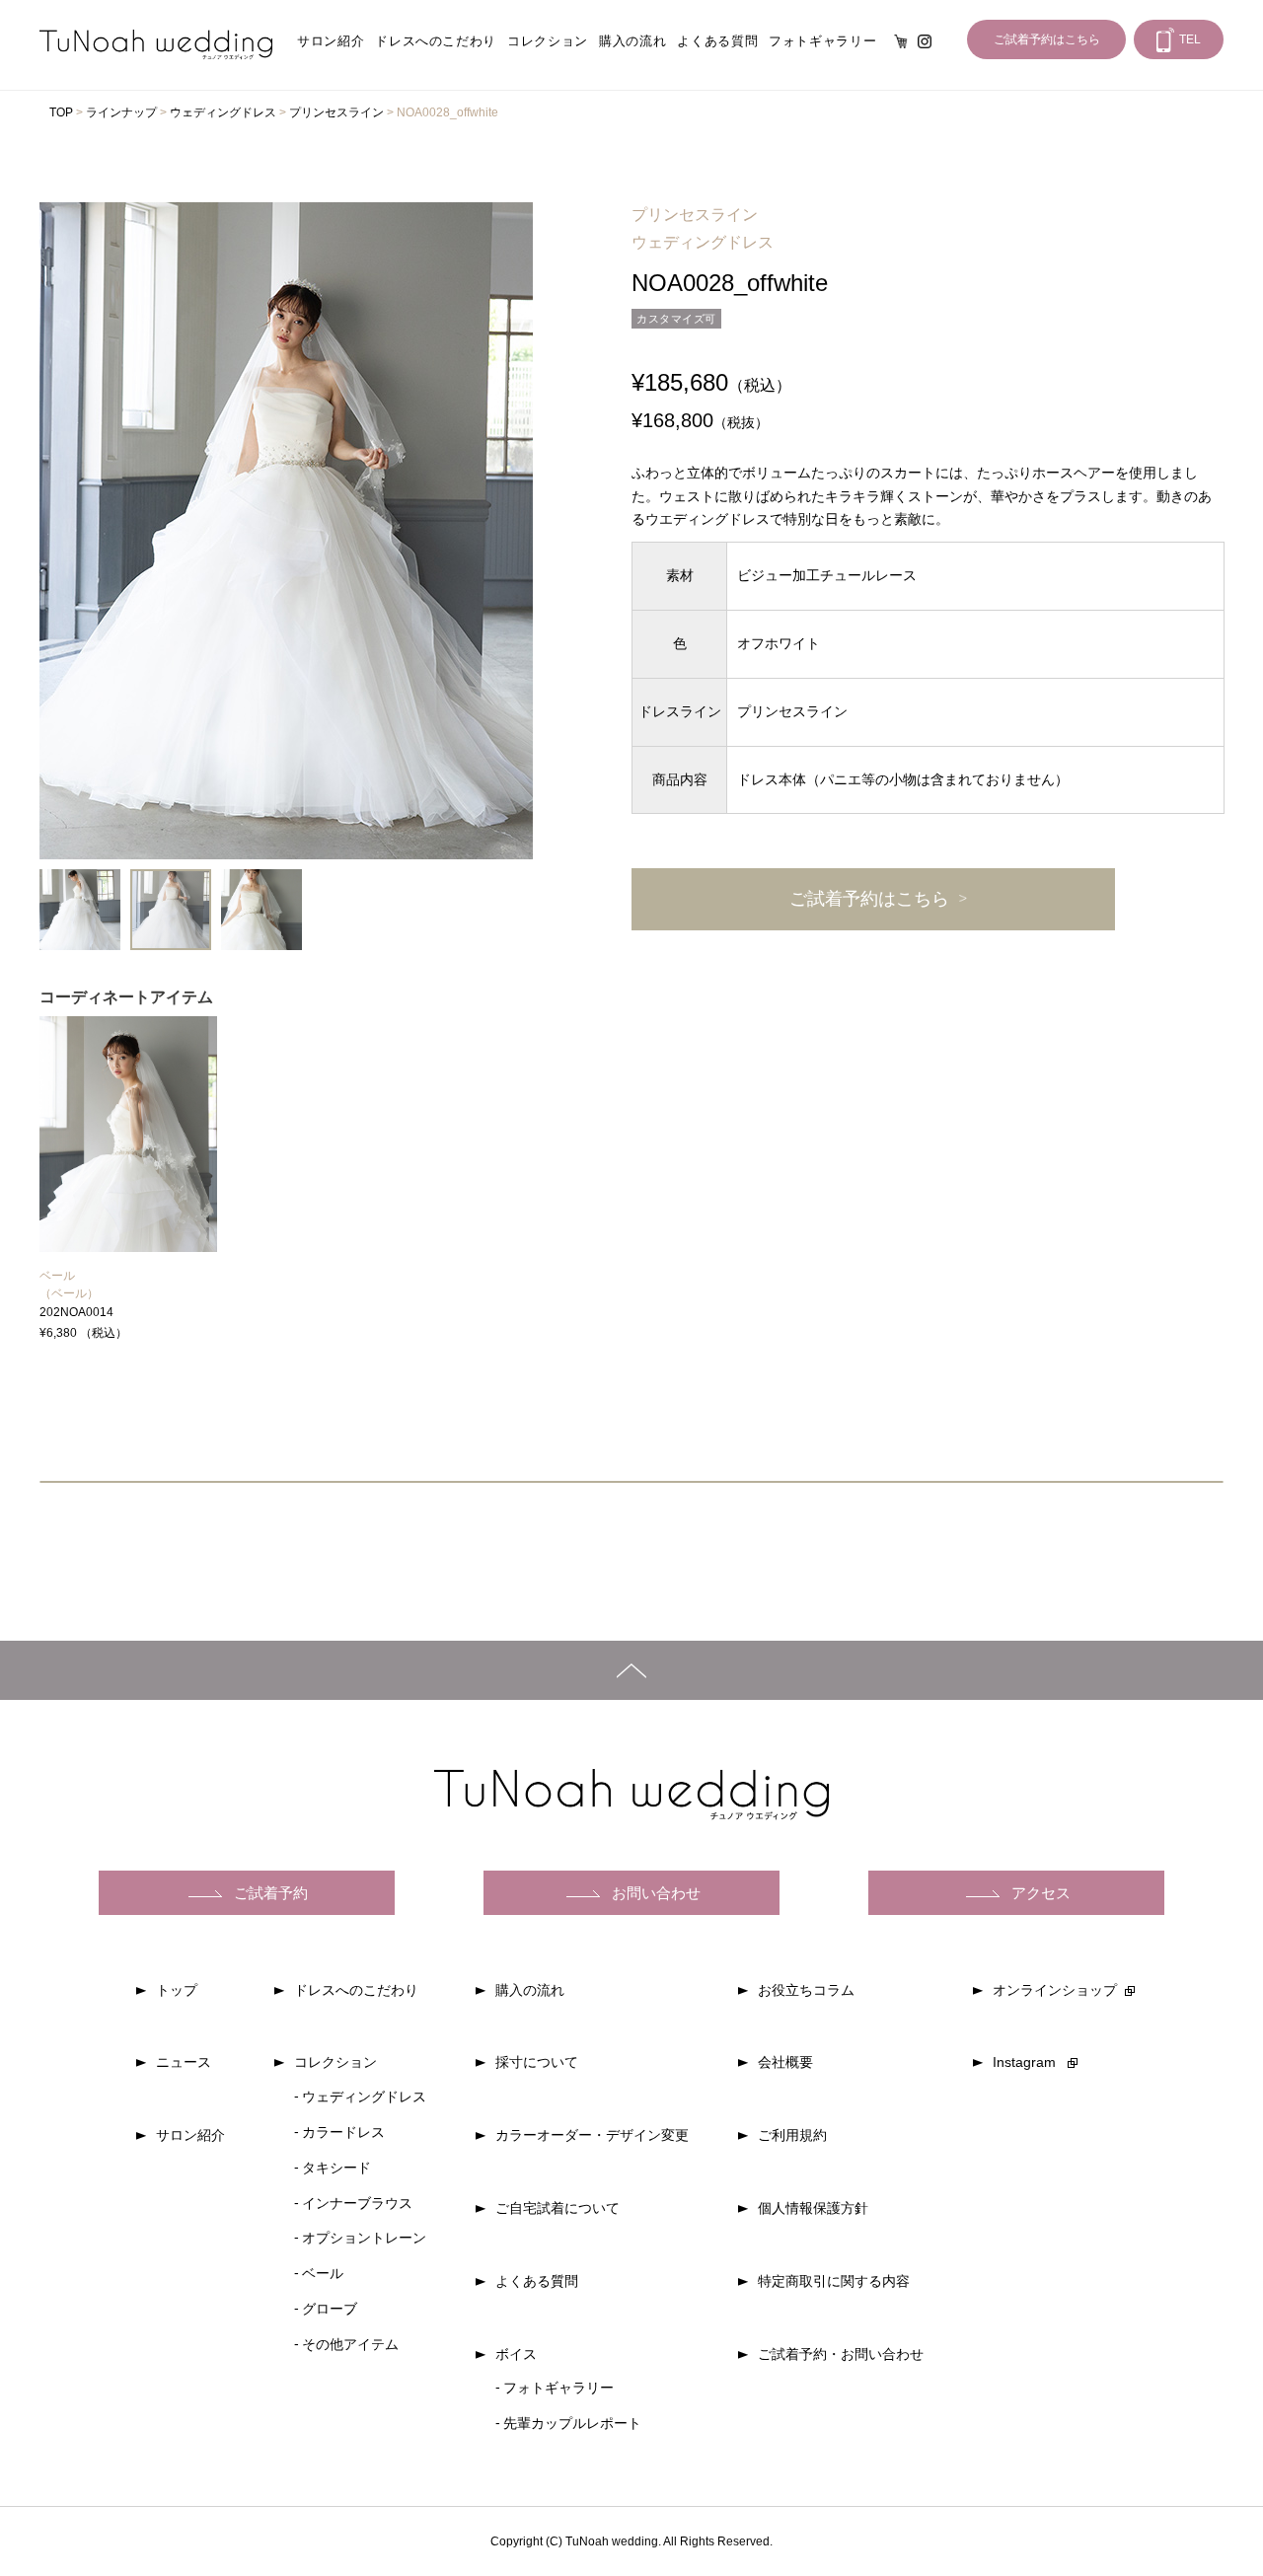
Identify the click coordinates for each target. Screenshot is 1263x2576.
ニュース (184, 2062)
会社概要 (785, 2062)
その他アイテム (350, 2344)
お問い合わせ (656, 1893)
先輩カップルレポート (572, 2423)
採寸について (537, 2062)
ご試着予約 (271, 1893)
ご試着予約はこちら (1047, 39)
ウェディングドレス (223, 112)
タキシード (336, 2168)
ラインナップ (121, 112)
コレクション (548, 41)
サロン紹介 (331, 41)
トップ (177, 1990)
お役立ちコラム (806, 1990)
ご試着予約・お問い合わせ (841, 2354)
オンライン (901, 41)
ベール (57, 1276)
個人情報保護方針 (813, 2208)
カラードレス (343, 2132)
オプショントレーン (364, 2238)
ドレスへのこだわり (436, 41)
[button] (57, 531)
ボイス (516, 2354)
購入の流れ (632, 41)
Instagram (925, 41)
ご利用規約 (792, 2135)
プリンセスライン (336, 112)
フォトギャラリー (822, 41)
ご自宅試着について (557, 2208)
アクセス (1041, 1893)
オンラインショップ (1055, 1990)
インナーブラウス (357, 2203)
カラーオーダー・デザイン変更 (592, 2135)
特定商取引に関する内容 (834, 2281)
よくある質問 (717, 41)
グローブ (330, 2309)
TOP (61, 112)
